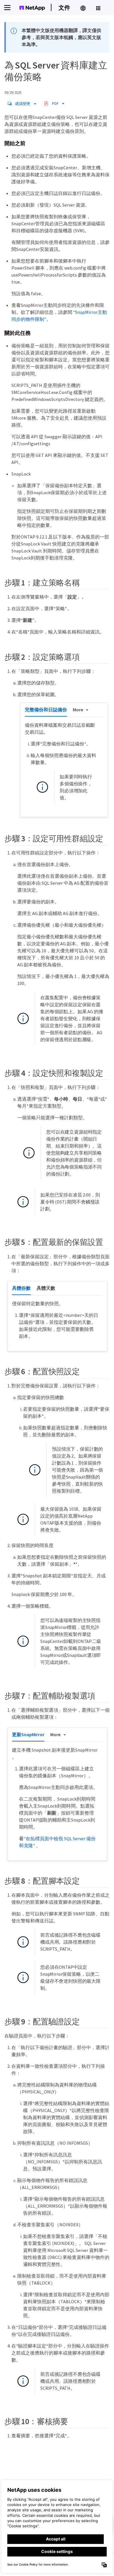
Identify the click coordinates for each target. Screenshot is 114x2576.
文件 (64, 7)
